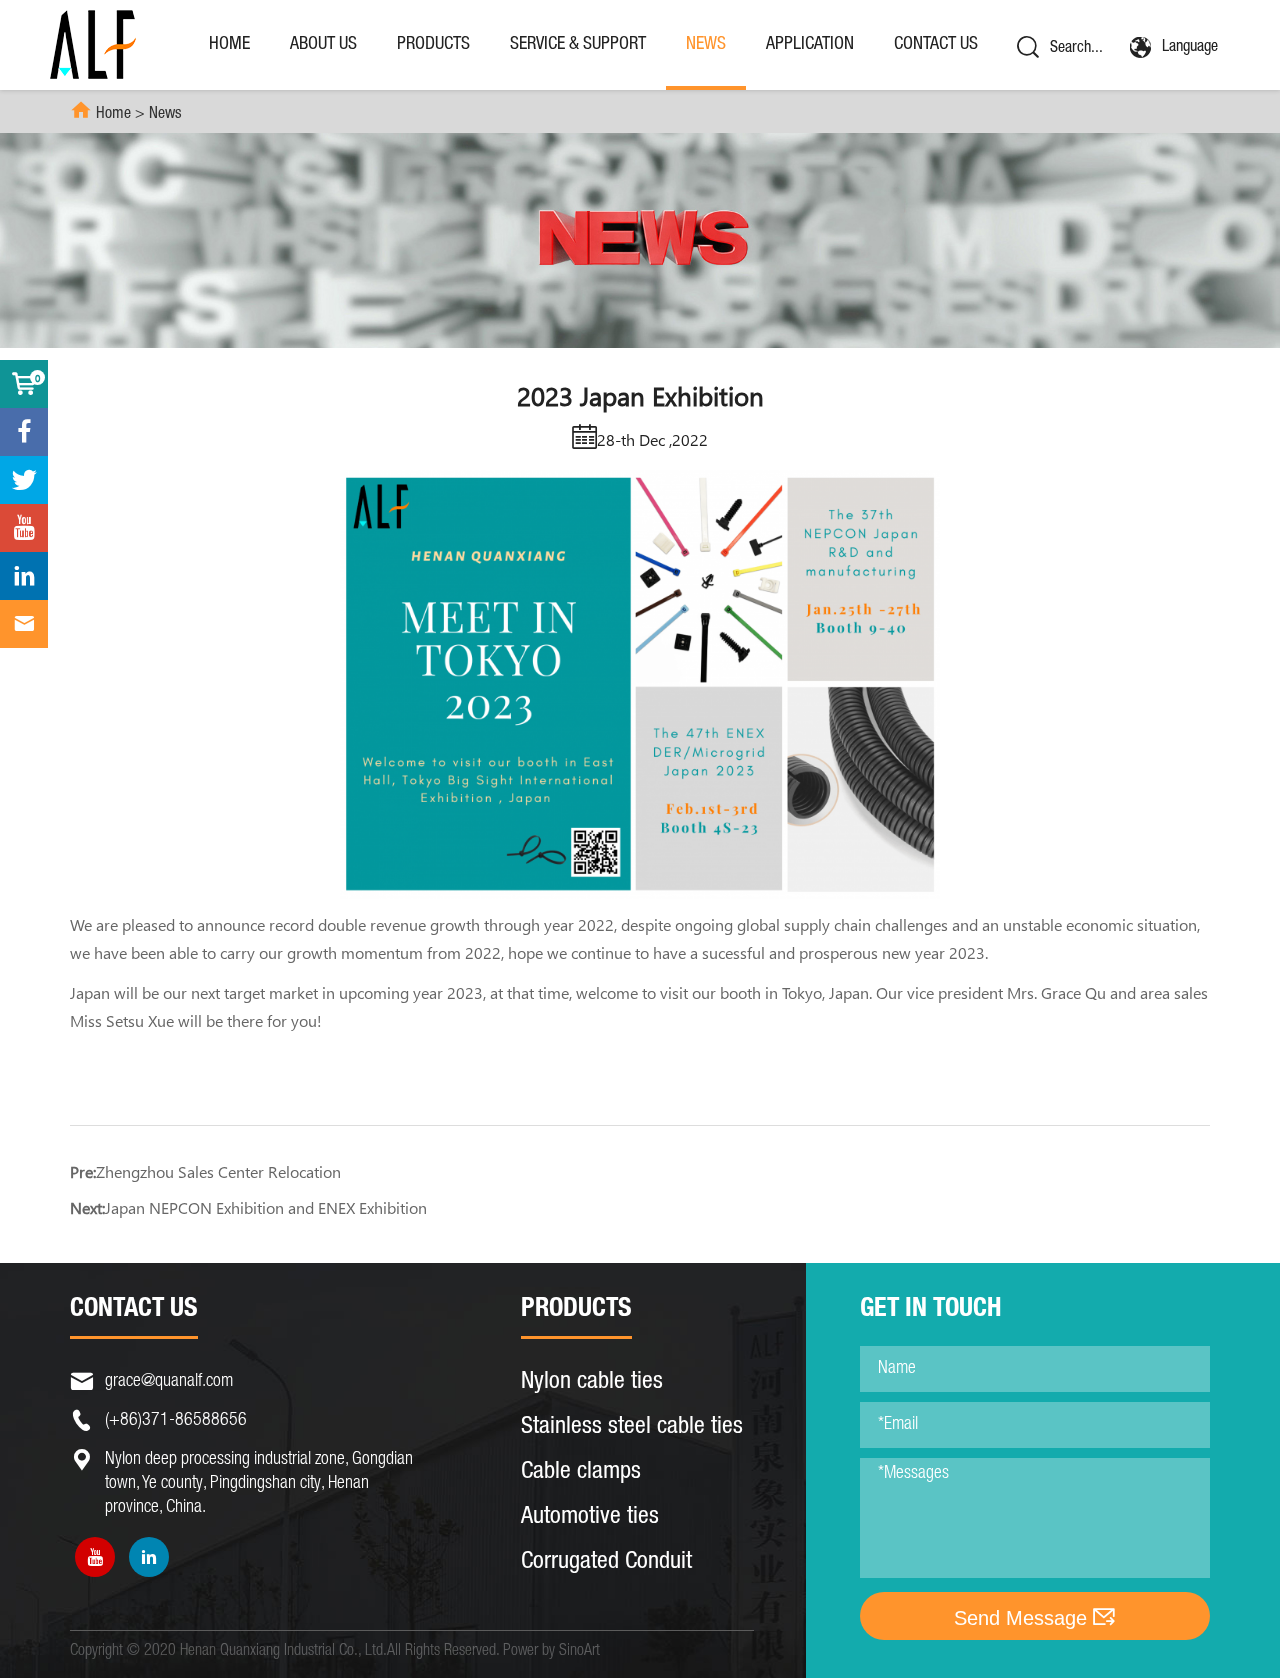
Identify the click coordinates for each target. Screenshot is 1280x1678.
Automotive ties (590, 1518)
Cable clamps (581, 1473)
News (706, 45)
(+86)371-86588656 (176, 1421)
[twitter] (24, 480)
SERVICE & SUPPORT (578, 45)
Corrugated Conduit (606, 1563)
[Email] (24, 624)
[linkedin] (149, 1557)
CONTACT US (936, 45)
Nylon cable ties (592, 1383)
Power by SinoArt (551, 1652)
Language (1190, 48)
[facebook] (24, 432)
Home (229, 45)
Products (433, 45)
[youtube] (95, 1557)
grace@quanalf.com (169, 1382)
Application (810, 45)
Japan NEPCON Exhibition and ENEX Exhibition (266, 1207)
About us (323, 45)
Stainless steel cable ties (632, 1428)
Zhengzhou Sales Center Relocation (218, 1171)
